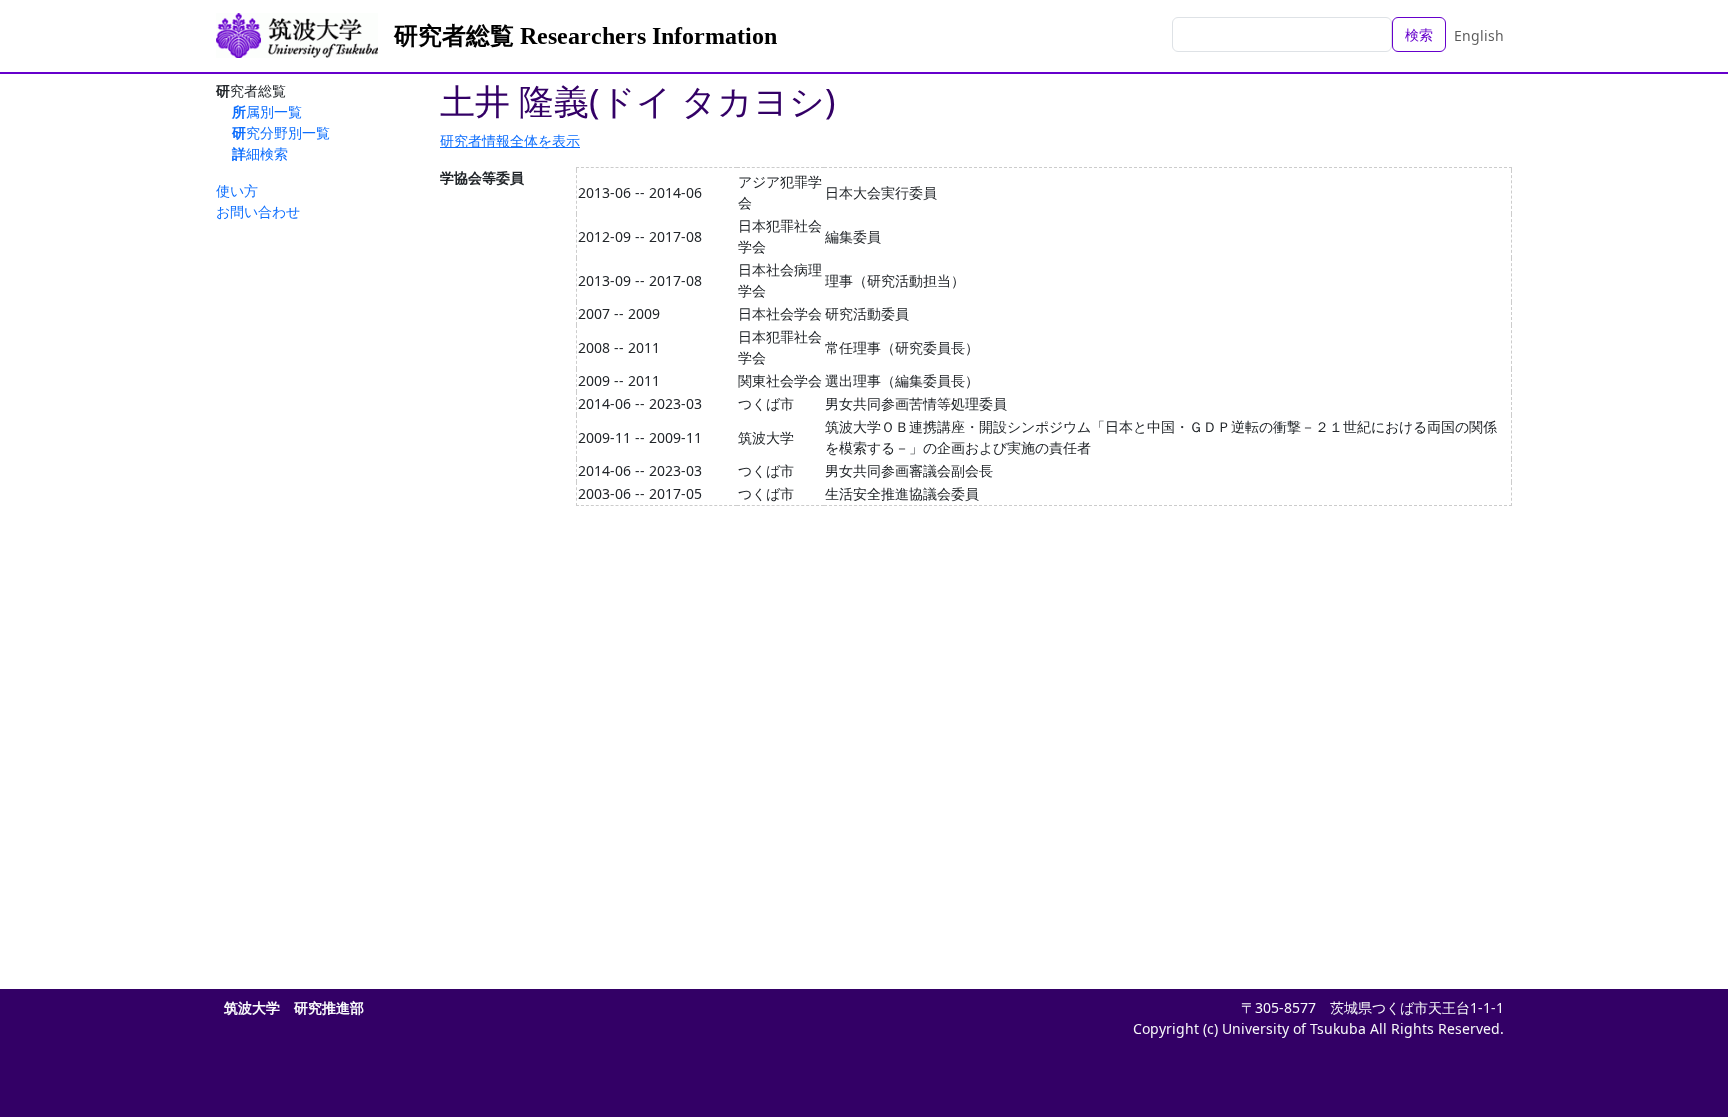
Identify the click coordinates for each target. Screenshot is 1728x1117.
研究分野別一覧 (281, 132)
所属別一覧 (267, 111)
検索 (1419, 34)
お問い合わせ (258, 211)
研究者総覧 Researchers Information (585, 36)
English (1479, 35)
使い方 (237, 190)
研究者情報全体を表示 (510, 140)
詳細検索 (260, 153)
